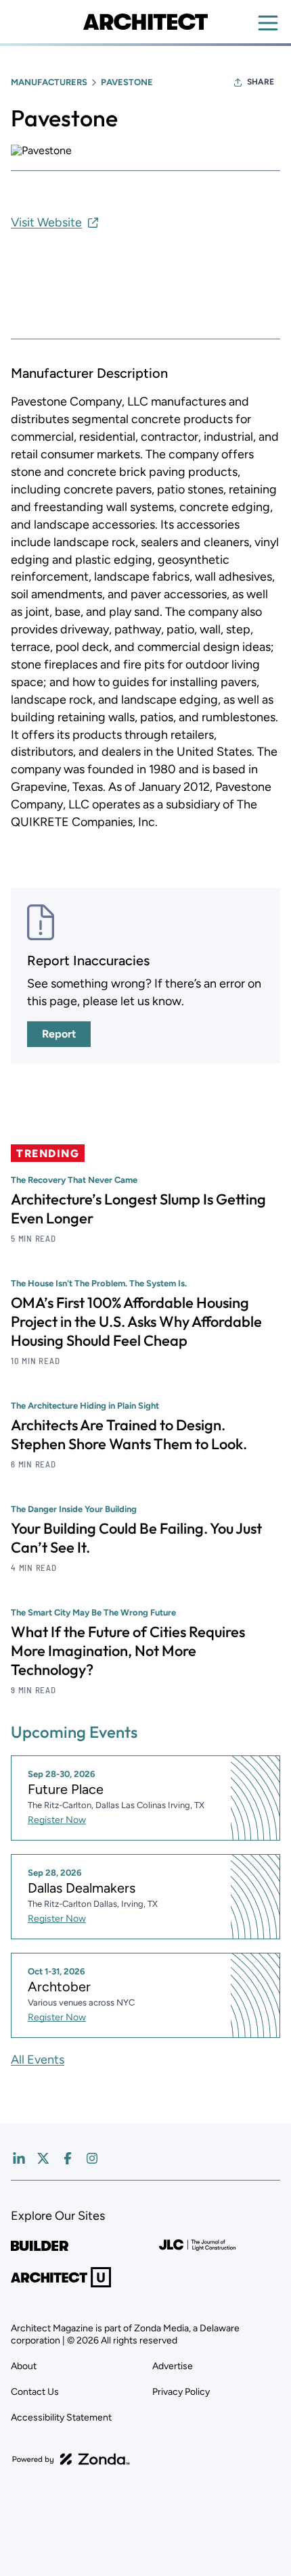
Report (59, 1034)
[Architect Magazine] (145, 22)
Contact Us (35, 2392)
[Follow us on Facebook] (68, 2158)
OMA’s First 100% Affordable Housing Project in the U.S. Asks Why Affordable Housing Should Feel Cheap (136, 1321)
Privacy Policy (181, 2392)
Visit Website (46, 222)
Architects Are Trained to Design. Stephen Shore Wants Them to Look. (129, 1434)
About (24, 2366)
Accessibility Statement (61, 2417)
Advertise (173, 2366)
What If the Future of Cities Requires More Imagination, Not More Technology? (128, 1651)
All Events (38, 2060)
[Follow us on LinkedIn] (19, 2158)
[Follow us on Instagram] (92, 2158)
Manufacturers (49, 82)
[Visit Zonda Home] (71, 2459)
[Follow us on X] (43, 2158)
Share (261, 82)
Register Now (57, 1820)
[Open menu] (268, 23)
